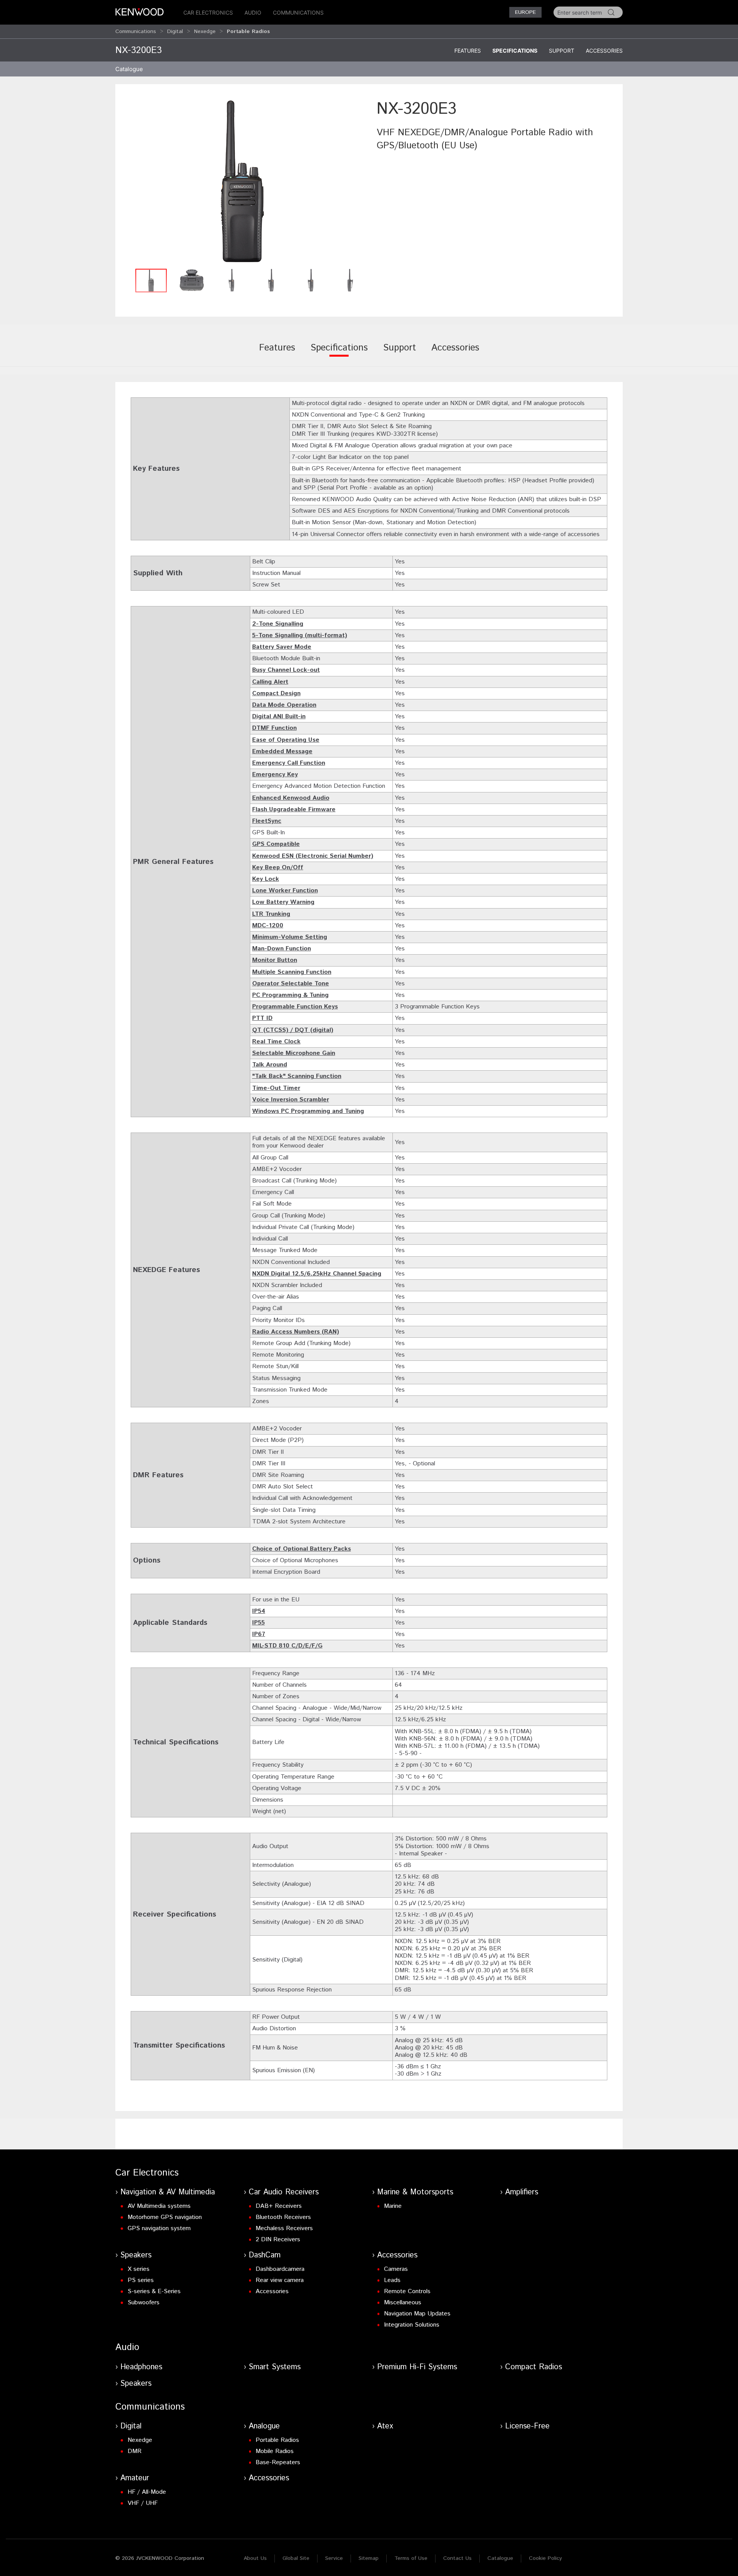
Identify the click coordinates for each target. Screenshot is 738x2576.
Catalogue (500, 2558)
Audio (253, 12)
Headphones (141, 2367)
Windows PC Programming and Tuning (308, 1111)
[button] (242, 181)
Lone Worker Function (285, 891)
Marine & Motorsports (415, 2192)
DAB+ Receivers (279, 2206)
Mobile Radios (275, 2451)
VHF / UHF (143, 2503)
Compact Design (276, 693)
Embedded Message (282, 752)
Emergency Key (275, 775)
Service (334, 2558)
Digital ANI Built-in (279, 717)
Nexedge (205, 32)
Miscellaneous (403, 2303)
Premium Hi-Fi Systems (417, 2367)
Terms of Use (411, 2558)
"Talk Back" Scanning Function (297, 1076)
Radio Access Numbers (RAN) (296, 1332)
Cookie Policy (545, 2558)
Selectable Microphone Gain (294, 1053)
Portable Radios (277, 2440)
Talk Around (270, 1065)
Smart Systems (275, 2367)
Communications (298, 12)
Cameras (396, 2269)
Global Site (296, 2558)
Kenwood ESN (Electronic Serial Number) (313, 856)
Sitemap (369, 2558)
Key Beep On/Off (278, 868)
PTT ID (262, 1018)
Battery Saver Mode (282, 647)
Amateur (135, 2478)
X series (139, 2269)
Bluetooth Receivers (283, 2217)
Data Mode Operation (284, 705)
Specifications (515, 51)
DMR (135, 2451)
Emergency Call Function (289, 763)
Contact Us (457, 2558)
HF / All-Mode (147, 2492)
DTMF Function (274, 728)
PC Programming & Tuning (290, 995)
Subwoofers (144, 2303)
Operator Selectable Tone (291, 984)
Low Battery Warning (283, 902)
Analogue (264, 2426)
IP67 (259, 1634)
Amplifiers (522, 2192)
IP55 (258, 1623)
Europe (525, 12)
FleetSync (267, 821)
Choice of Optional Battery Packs (302, 1549)
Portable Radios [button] (248, 32)
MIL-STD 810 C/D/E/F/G (287, 1646)
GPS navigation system (159, 2228)
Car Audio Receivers (284, 2192)
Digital (175, 32)
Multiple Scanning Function (292, 972)
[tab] (277, 353)
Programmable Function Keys (295, 1007)
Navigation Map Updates (417, 2314)
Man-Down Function (282, 949)
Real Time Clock (276, 1042)
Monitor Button (275, 960)
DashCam (265, 2255)
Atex (385, 2426)
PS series (141, 2280)
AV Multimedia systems (159, 2206)
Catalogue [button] (129, 69)
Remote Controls (407, 2291)
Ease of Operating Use (286, 740)
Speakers (136, 2255)
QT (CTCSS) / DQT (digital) (293, 1030)
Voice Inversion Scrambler (291, 1100)
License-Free (527, 2426)
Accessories (604, 51)
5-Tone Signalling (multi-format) (300, 635)
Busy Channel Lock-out (286, 670)
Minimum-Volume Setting (290, 937)
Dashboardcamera (280, 2269)
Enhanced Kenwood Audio (291, 798)
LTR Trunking (271, 914)
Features (468, 51)
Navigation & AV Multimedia (168, 2192)
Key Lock (266, 879)
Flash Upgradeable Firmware (294, 810)
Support (562, 51)
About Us (255, 2558)
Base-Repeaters (278, 2462)
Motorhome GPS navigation (165, 2217)
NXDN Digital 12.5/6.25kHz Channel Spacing (317, 1274)
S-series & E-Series (154, 2291)
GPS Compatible (276, 844)
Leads (392, 2280)
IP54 (259, 1611)
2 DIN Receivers (278, 2240)
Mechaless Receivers (284, 2228)
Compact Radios (534, 2367)
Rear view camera (280, 2280)
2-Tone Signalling (278, 624)
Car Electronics (208, 12)
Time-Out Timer (276, 1088)
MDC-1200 (268, 926)
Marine (393, 2206)
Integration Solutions (412, 2325)
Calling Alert (270, 682)
